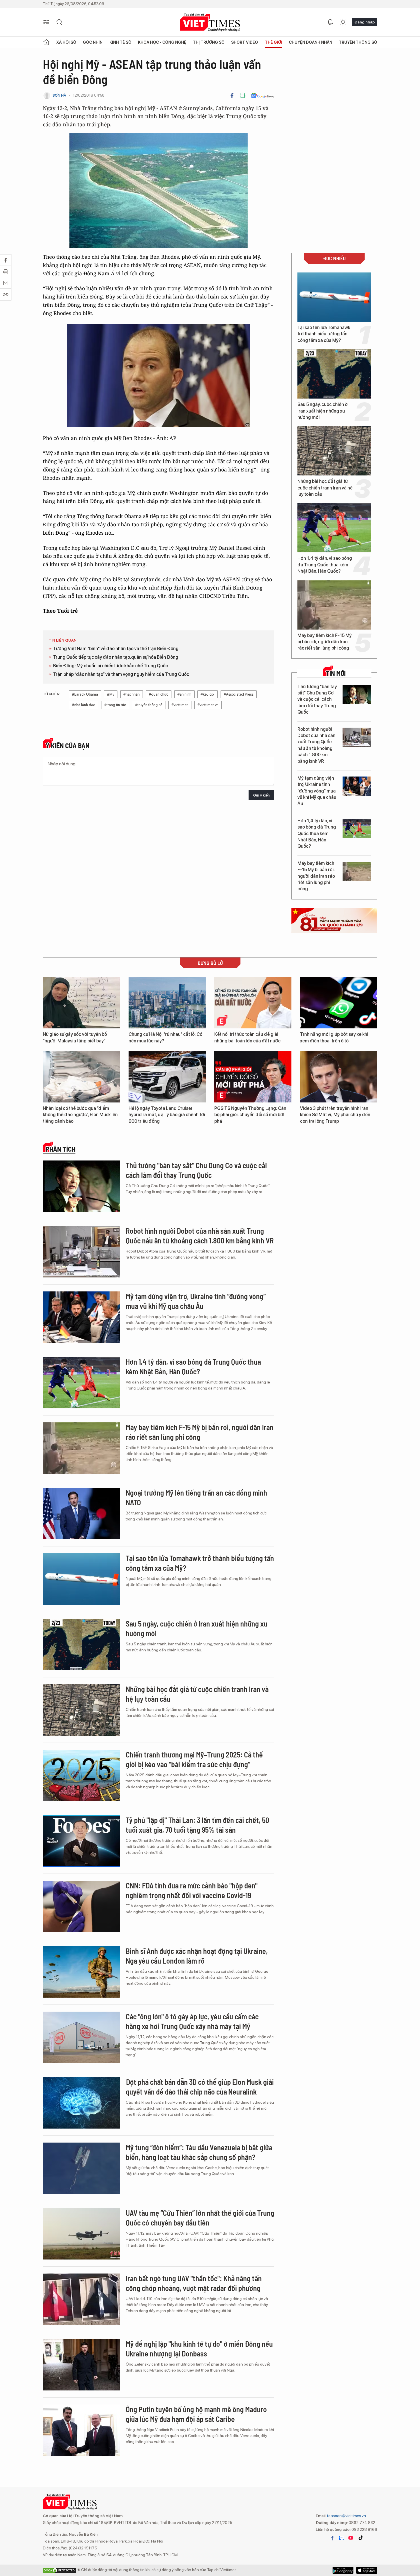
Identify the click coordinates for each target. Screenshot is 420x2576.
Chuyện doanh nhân (311, 42)
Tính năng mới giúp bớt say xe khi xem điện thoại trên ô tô (334, 1037)
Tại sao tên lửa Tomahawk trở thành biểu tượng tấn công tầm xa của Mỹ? (324, 334)
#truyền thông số (149, 705)
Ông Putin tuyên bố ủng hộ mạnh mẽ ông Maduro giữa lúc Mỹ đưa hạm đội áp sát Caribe (196, 2414)
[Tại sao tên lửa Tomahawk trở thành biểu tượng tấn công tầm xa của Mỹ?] (334, 297)
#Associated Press (239, 694)
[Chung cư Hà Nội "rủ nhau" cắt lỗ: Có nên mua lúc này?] (167, 1003)
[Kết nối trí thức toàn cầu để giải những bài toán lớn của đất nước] (253, 1003)
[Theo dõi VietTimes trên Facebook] (332, 2538)
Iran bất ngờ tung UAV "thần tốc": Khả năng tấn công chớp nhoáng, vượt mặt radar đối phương (194, 2283)
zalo (341, 2538)
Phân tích (61, 1149)
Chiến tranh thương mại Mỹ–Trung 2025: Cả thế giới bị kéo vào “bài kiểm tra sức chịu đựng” (194, 1759)
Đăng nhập (365, 22)
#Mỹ (111, 694)
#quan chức (159, 694)
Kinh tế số (120, 42)
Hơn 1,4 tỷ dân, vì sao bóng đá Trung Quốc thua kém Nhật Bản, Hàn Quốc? (325, 565)
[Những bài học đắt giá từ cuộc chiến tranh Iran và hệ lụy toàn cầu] (334, 451)
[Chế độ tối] (343, 22)
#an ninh (184, 694)
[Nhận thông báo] (330, 22)
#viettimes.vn (208, 705)
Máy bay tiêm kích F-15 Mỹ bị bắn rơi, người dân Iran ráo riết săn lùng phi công (325, 642)
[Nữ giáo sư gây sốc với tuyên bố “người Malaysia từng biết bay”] (81, 1003)
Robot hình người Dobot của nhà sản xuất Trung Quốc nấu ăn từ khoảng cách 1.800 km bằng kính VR (316, 745)
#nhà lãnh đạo (84, 705)
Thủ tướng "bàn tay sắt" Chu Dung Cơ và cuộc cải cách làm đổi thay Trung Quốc (317, 699)
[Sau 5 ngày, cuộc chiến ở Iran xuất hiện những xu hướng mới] (334, 374)
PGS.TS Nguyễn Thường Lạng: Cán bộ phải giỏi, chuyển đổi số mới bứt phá (250, 1115)
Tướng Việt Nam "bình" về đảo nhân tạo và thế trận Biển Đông (116, 649)
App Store (343, 2570)
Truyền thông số (358, 42)
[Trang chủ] (46, 42)
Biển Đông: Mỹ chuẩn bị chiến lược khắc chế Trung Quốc (111, 666)
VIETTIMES (210, 22)
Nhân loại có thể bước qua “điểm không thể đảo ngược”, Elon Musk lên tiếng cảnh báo (80, 1115)
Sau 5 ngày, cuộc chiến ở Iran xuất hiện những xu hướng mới (323, 411)
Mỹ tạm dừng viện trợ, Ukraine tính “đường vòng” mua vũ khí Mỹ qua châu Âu (317, 791)
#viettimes (180, 705)
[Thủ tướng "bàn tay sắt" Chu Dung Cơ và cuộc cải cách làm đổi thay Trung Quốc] (357, 695)
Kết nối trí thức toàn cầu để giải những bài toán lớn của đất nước (247, 1037)
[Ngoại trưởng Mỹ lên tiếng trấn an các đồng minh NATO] (81, 1514)
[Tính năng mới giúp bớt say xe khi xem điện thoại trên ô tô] (339, 1003)
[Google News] (262, 95)
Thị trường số (209, 42)
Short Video (245, 42)
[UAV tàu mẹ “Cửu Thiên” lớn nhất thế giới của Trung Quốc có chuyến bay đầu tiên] (81, 2234)
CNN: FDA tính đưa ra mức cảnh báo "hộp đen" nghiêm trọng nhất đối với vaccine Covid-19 (192, 1890)
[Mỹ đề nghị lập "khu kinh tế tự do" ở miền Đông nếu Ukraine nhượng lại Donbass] (81, 2365)
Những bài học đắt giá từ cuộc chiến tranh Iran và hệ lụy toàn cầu (325, 488)
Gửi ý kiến (261, 795)
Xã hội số (66, 42)
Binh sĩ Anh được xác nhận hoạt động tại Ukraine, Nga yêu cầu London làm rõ (197, 1956)
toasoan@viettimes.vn (346, 2516)
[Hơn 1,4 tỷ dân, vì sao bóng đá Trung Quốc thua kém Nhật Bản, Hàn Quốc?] (334, 528)
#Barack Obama (85, 694)
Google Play (367, 2570)
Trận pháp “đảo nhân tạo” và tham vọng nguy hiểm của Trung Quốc (121, 674)
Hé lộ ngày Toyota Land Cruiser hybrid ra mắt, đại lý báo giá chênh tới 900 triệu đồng (167, 1115)
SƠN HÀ (59, 95)
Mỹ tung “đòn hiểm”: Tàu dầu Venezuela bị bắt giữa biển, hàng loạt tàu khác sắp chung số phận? (199, 2152)
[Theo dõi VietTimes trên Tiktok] (361, 2538)
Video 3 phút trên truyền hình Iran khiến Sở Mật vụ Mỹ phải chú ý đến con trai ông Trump (335, 1115)
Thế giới (274, 42)
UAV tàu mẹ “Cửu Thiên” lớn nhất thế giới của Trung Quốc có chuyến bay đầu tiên (200, 2218)
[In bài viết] (243, 95)
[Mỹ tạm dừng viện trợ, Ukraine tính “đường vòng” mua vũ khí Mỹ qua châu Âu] (357, 786)
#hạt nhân (132, 694)
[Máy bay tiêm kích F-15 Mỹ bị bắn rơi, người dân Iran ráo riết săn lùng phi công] (334, 605)
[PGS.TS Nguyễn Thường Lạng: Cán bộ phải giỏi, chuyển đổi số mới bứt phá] (253, 1077)
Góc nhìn (93, 42)
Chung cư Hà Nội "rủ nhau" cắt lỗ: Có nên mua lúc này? (165, 1037)
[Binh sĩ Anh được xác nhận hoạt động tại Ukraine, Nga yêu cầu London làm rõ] (81, 1972)
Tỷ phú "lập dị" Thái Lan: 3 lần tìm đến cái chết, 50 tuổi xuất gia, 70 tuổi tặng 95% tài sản (197, 1825)
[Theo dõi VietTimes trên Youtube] (351, 2538)
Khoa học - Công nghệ (162, 42)
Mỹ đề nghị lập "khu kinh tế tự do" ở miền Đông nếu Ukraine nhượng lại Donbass (199, 2349)
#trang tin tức (115, 705)
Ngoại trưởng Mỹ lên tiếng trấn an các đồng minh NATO (196, 1497)
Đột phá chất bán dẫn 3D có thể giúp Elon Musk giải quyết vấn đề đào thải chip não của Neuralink (200, 2087)
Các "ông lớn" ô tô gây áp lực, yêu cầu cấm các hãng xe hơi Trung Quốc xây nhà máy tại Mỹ (192, 2021)
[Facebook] (232, 95)
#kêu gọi (208, 694)
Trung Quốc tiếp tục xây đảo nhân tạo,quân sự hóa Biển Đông (116, 657)
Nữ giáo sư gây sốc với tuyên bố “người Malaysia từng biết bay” (75, 1037)
